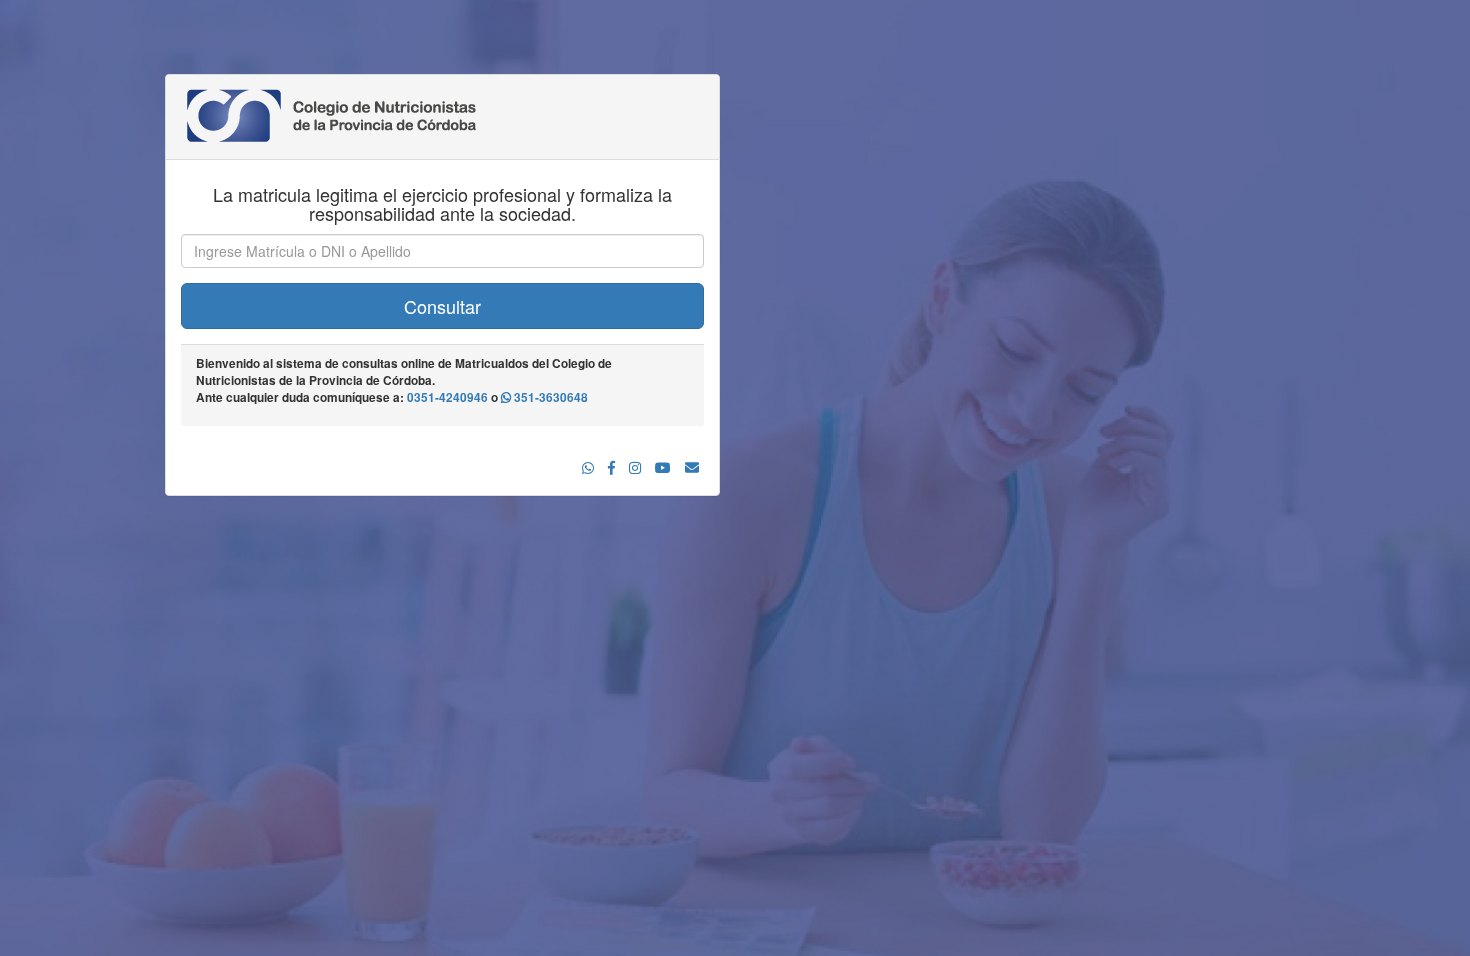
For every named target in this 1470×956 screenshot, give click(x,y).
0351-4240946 (447, 397)
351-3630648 (549, 397)
